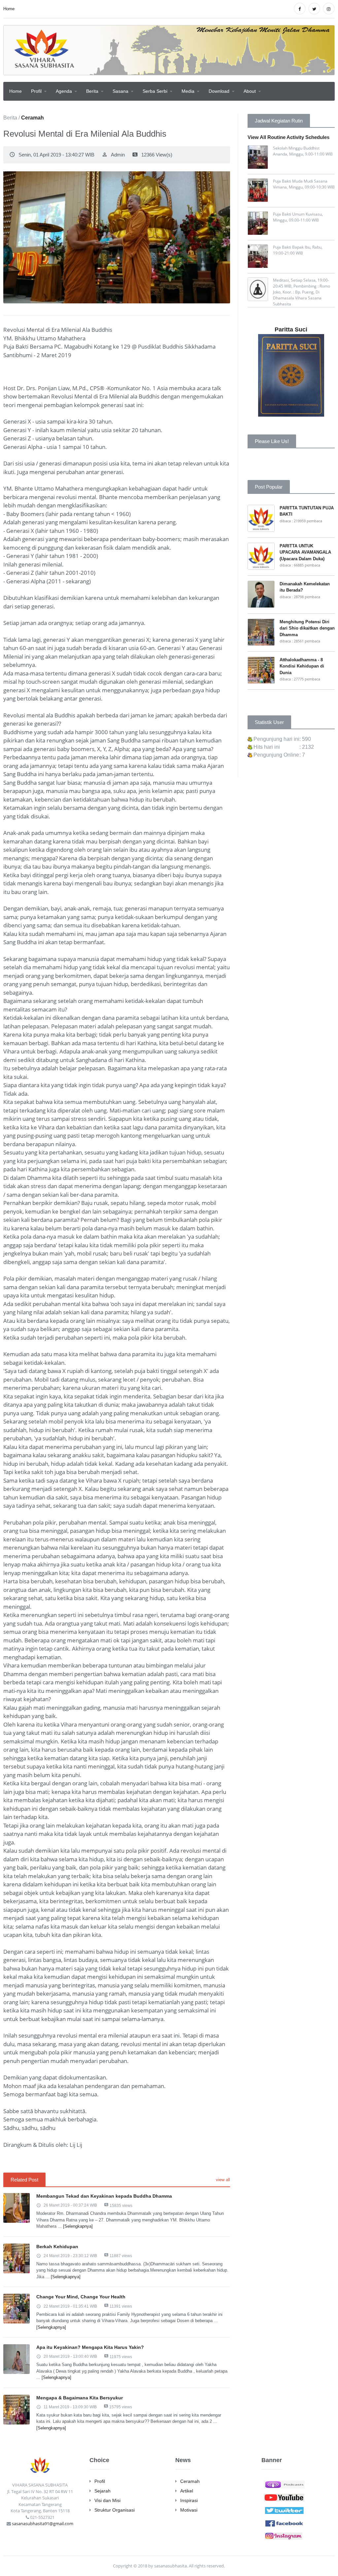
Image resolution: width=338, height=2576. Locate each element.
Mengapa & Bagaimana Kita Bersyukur (80, 2398)
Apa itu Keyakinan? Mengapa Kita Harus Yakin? (90, 2347)
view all (223, 2180)
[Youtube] (284, 2497)
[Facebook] (284, 2523)
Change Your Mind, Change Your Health (81, 2297)
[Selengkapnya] (78, 2226)
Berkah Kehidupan (57, 2247)
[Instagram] (284, 2535)
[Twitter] (284, 2510)
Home (9, 9)
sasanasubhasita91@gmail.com (43, 2524)
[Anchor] (284, 2484)
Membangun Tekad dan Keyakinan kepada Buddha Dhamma (104, 2196)
